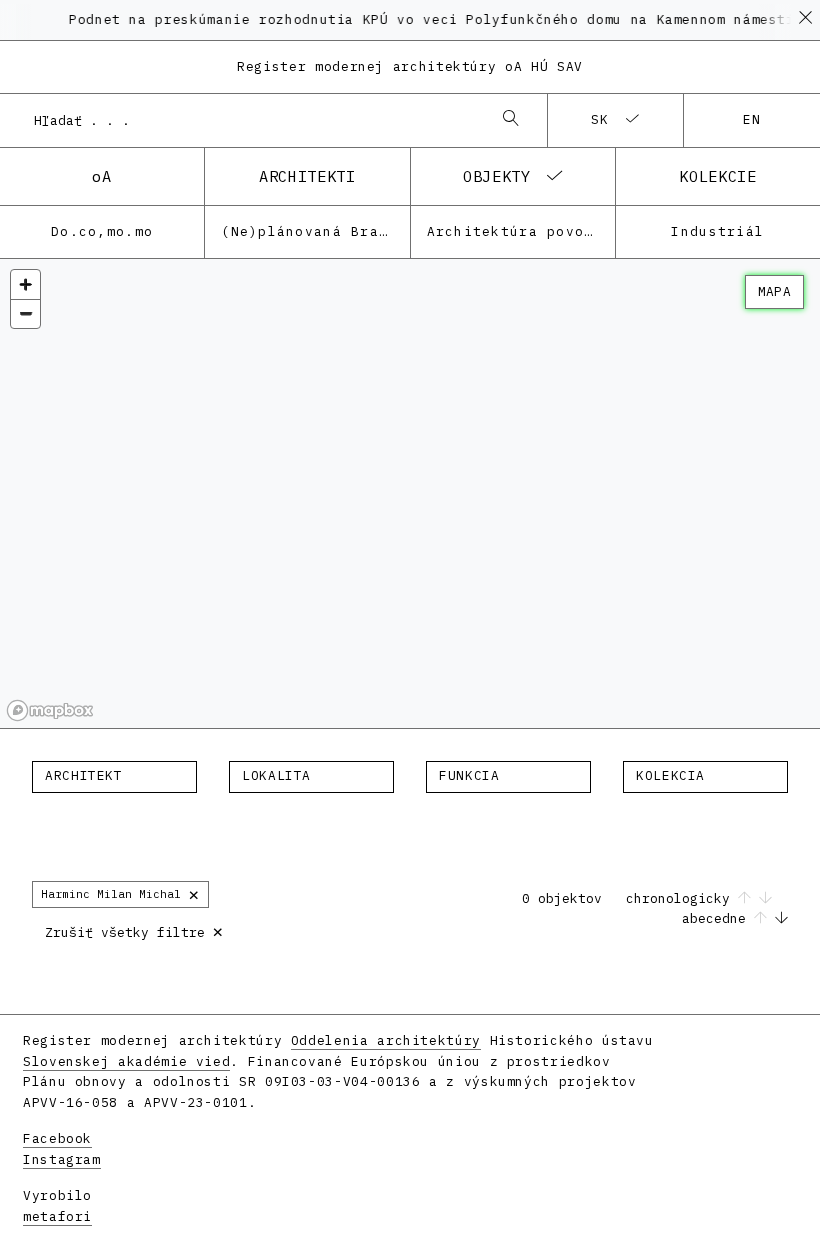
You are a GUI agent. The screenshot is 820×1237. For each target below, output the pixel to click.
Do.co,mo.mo (102, 231)
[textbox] (114, 776)
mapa (774, 291)
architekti (307, 176)
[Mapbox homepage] (50, 710)
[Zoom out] (25, 313)
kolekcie (717, 176)
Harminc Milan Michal (120, 893)
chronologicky (682, 898)
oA (101, 176)
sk (600, 119)
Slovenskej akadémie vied (126, 1061)
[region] (410, 494)
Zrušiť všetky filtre (134, 930)
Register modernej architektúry (410, 66)
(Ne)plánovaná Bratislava (315, 231)
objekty (496, 176)
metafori (57, 1216)
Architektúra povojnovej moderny (521, 231)
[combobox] (253, 120)
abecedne (718, 918)
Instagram (62, 1159)
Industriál (717, 231)
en (752, 119)
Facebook (57, 1138)
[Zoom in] (25, 284)
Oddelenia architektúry (386, 1040)
